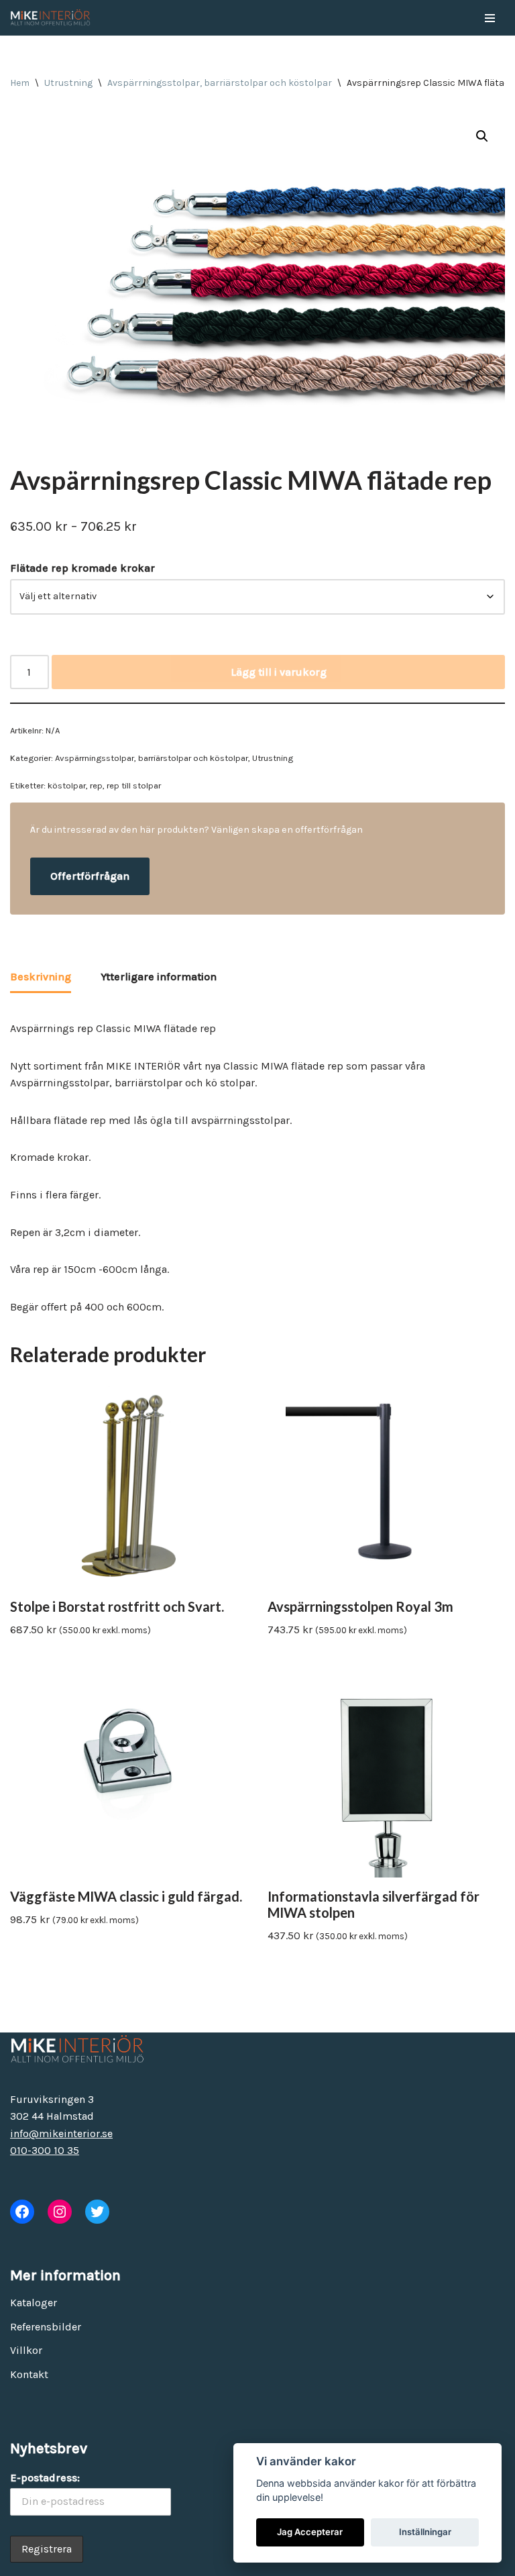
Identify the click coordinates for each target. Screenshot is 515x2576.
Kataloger (34, 2303)
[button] (482, 136)
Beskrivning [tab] (41, 977)
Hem (20, 83)
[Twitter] (97, 2212)
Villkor (26, 2350)
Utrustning (68, 83)
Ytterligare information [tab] (159, 977)
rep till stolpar (134, 785)
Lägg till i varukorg (279, 672)
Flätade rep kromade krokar (82, 568)
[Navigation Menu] (490, 18)
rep (96, 785)
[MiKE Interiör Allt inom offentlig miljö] (50, 18)
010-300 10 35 (45, 2150)
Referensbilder (46, 2327)
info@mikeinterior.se (61, 2133)
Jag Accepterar (310, 2532)
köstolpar (67, 785)
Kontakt (29, 2374)
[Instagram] (60, 2212)
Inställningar (425, 2532)
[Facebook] (22, 2212)
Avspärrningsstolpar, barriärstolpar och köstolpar (220, 83)
